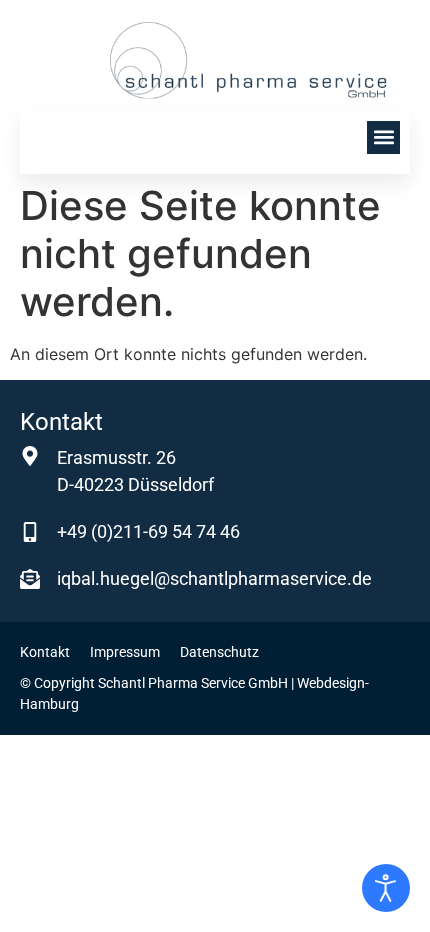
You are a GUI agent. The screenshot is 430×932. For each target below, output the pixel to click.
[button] (383, 137)
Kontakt (45, 652)
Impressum (125, 652)
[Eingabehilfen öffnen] (386, 888)
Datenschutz (219, 652)
